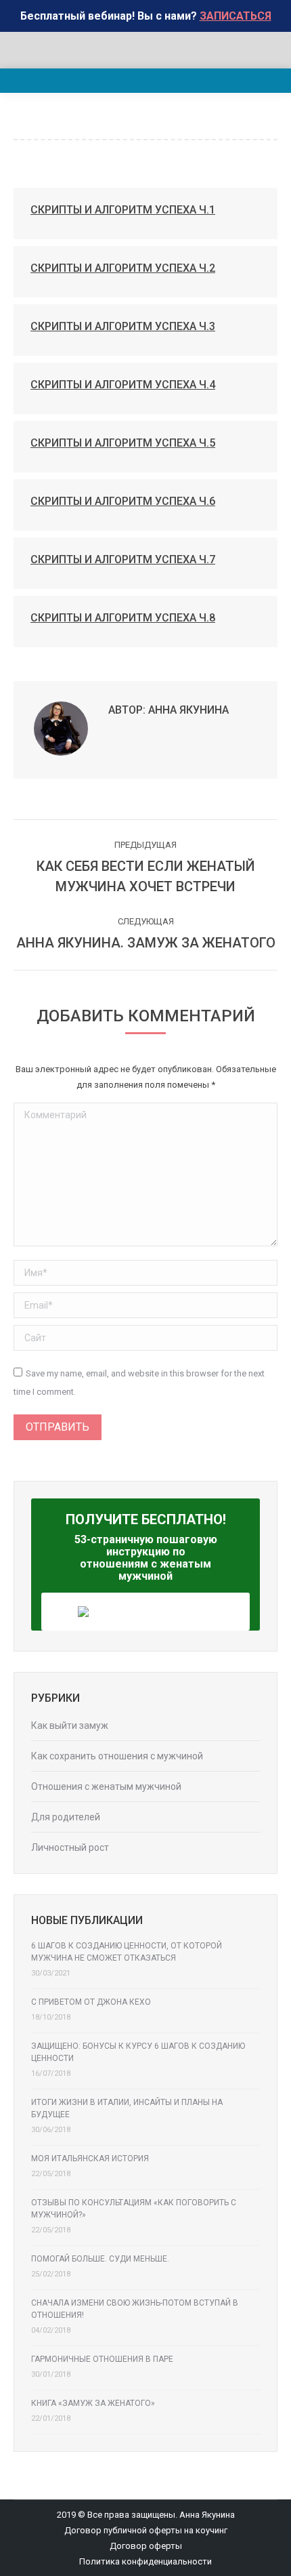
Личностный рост (70, 1847)
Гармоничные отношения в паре (102, 2359)
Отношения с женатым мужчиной (106, 1786)
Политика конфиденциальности (145, 2561)
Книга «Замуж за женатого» (93, 2403)
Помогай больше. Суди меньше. (100, 2259)
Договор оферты (146, 2546)
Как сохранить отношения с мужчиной (117, 1756)
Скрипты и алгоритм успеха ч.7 (123, 559)
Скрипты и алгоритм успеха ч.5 (123, 443)
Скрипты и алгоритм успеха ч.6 (123, 501)
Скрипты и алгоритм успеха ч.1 (123, 210)
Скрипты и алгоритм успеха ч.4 (123, 385)
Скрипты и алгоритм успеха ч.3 (123, 326)
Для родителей (66, 1817)
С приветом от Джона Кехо (91, 2002)
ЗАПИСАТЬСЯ (236, 16)
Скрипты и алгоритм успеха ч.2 (123, 268)
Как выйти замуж (70, 1725)
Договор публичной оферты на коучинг (146, 2530)
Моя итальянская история (90, 2159)
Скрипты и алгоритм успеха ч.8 (123, 618)
